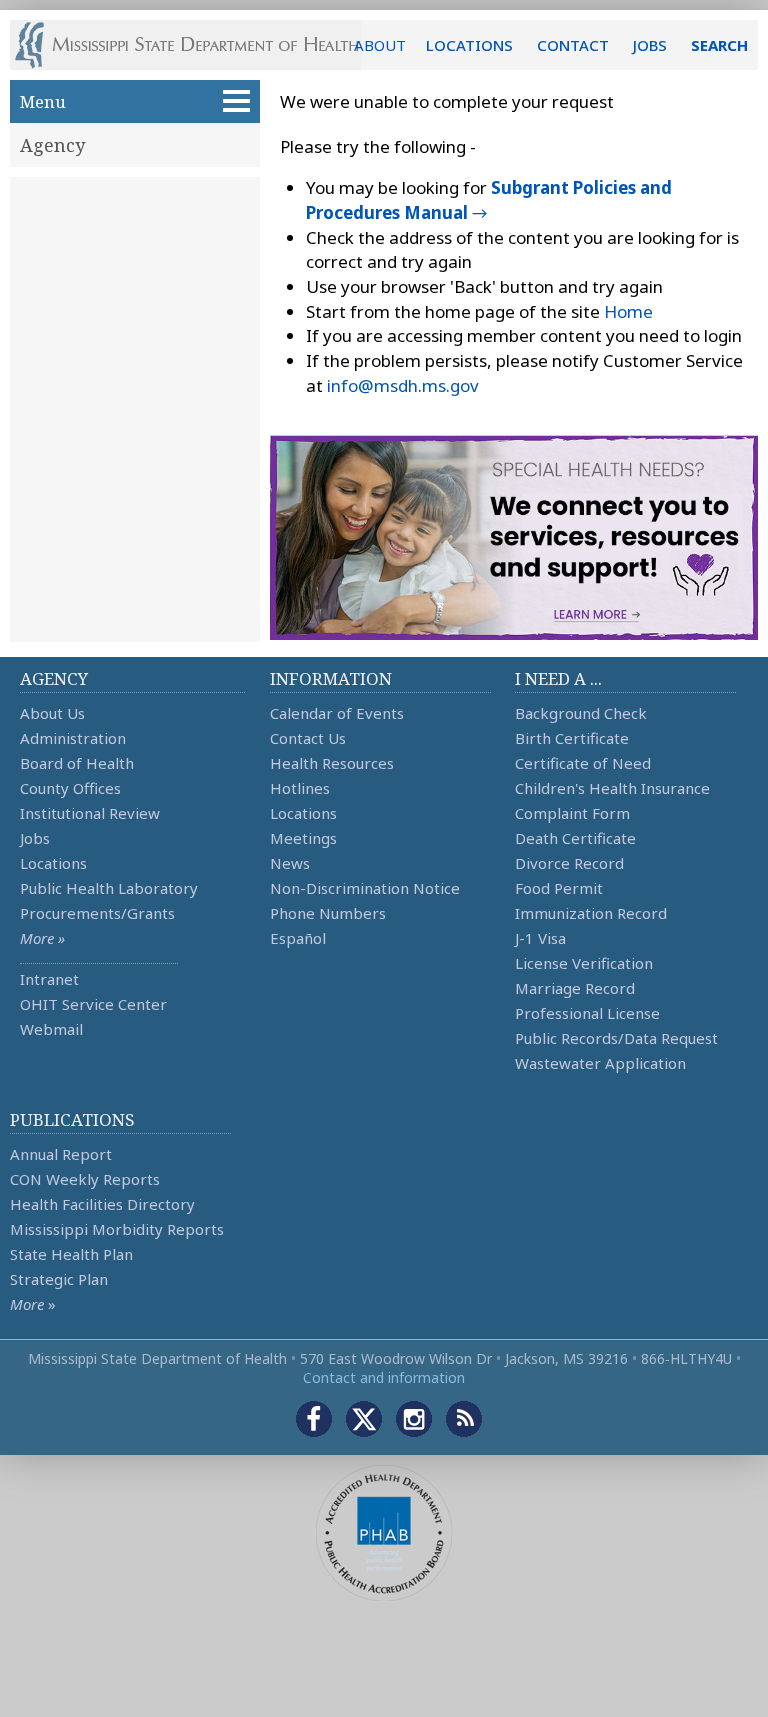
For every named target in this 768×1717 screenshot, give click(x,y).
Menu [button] (43, 101)
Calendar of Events (337, 713)
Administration (73, 738)
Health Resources (332, 763)
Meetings (303, 838)
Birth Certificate (572, 738)
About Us (52, 713)
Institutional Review (90, 813)
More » (42, 938)
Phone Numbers (328, 913)
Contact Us (308, 738)
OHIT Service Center (93, 1004)
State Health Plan (71, 1254)
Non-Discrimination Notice (365, 888)
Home (628, 311)
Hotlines (300, 788)
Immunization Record (591, 913)
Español (298, 938)
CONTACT (573, 45)
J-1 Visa (540, 938)
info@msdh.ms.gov (403, 385)
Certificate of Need (583, 763)
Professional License (587, 1013)
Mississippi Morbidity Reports (117, 1229)
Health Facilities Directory (102, 1204)
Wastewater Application (600, 1063)
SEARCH (719, 45)
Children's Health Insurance (612, 788)
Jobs (35, 838)
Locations (53, 863)
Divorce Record (569, 863)
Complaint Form (572, 813)
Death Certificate (575, 838)
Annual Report (61, 1154)
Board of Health (77, 763)
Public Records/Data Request (616, 1038)
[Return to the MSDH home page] (197, 45)
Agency (52, 145)
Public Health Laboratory (109, 888)
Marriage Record (575, 988)
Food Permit (559, 888)
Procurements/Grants (97, 913)
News (290, 863)
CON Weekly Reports (85, 1179)
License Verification (584, 963)
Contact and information (384, 1377)
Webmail (51, 1029)
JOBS (650, 45)
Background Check (581, 713)
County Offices (70, 788)
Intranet (49, 979)
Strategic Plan (59, 1279)
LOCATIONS (469, 45)
